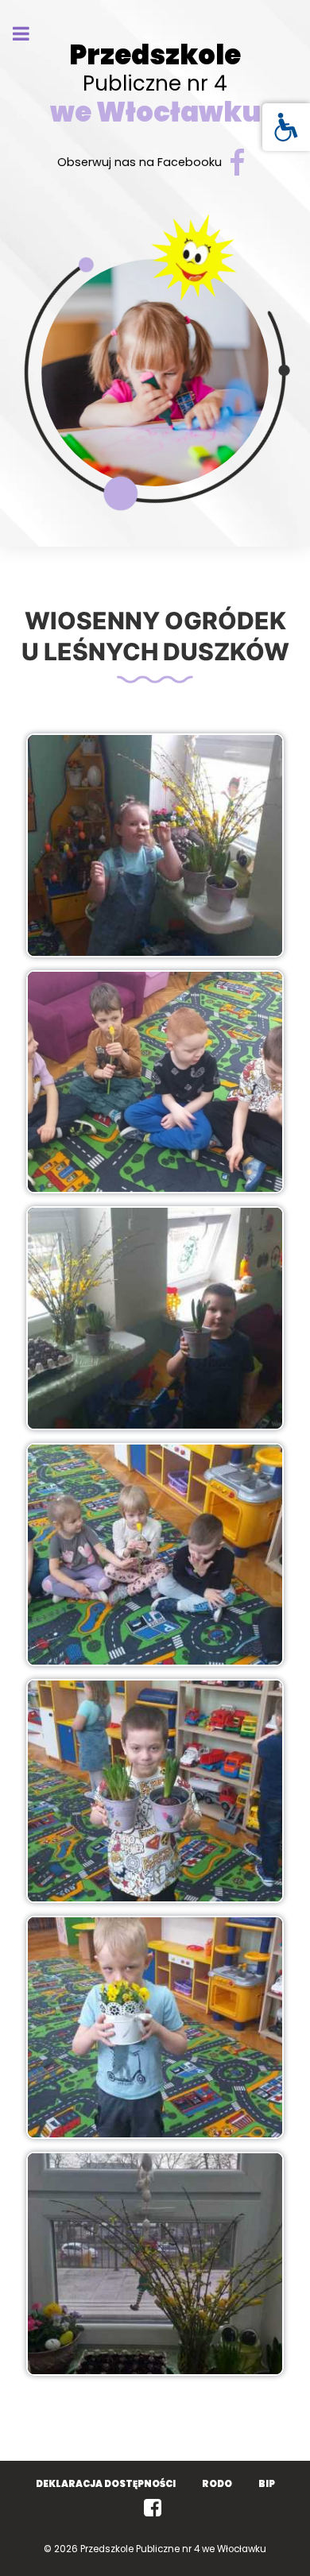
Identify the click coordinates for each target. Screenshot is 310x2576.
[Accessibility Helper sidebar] (286, 127)
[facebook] (155, 2508)
